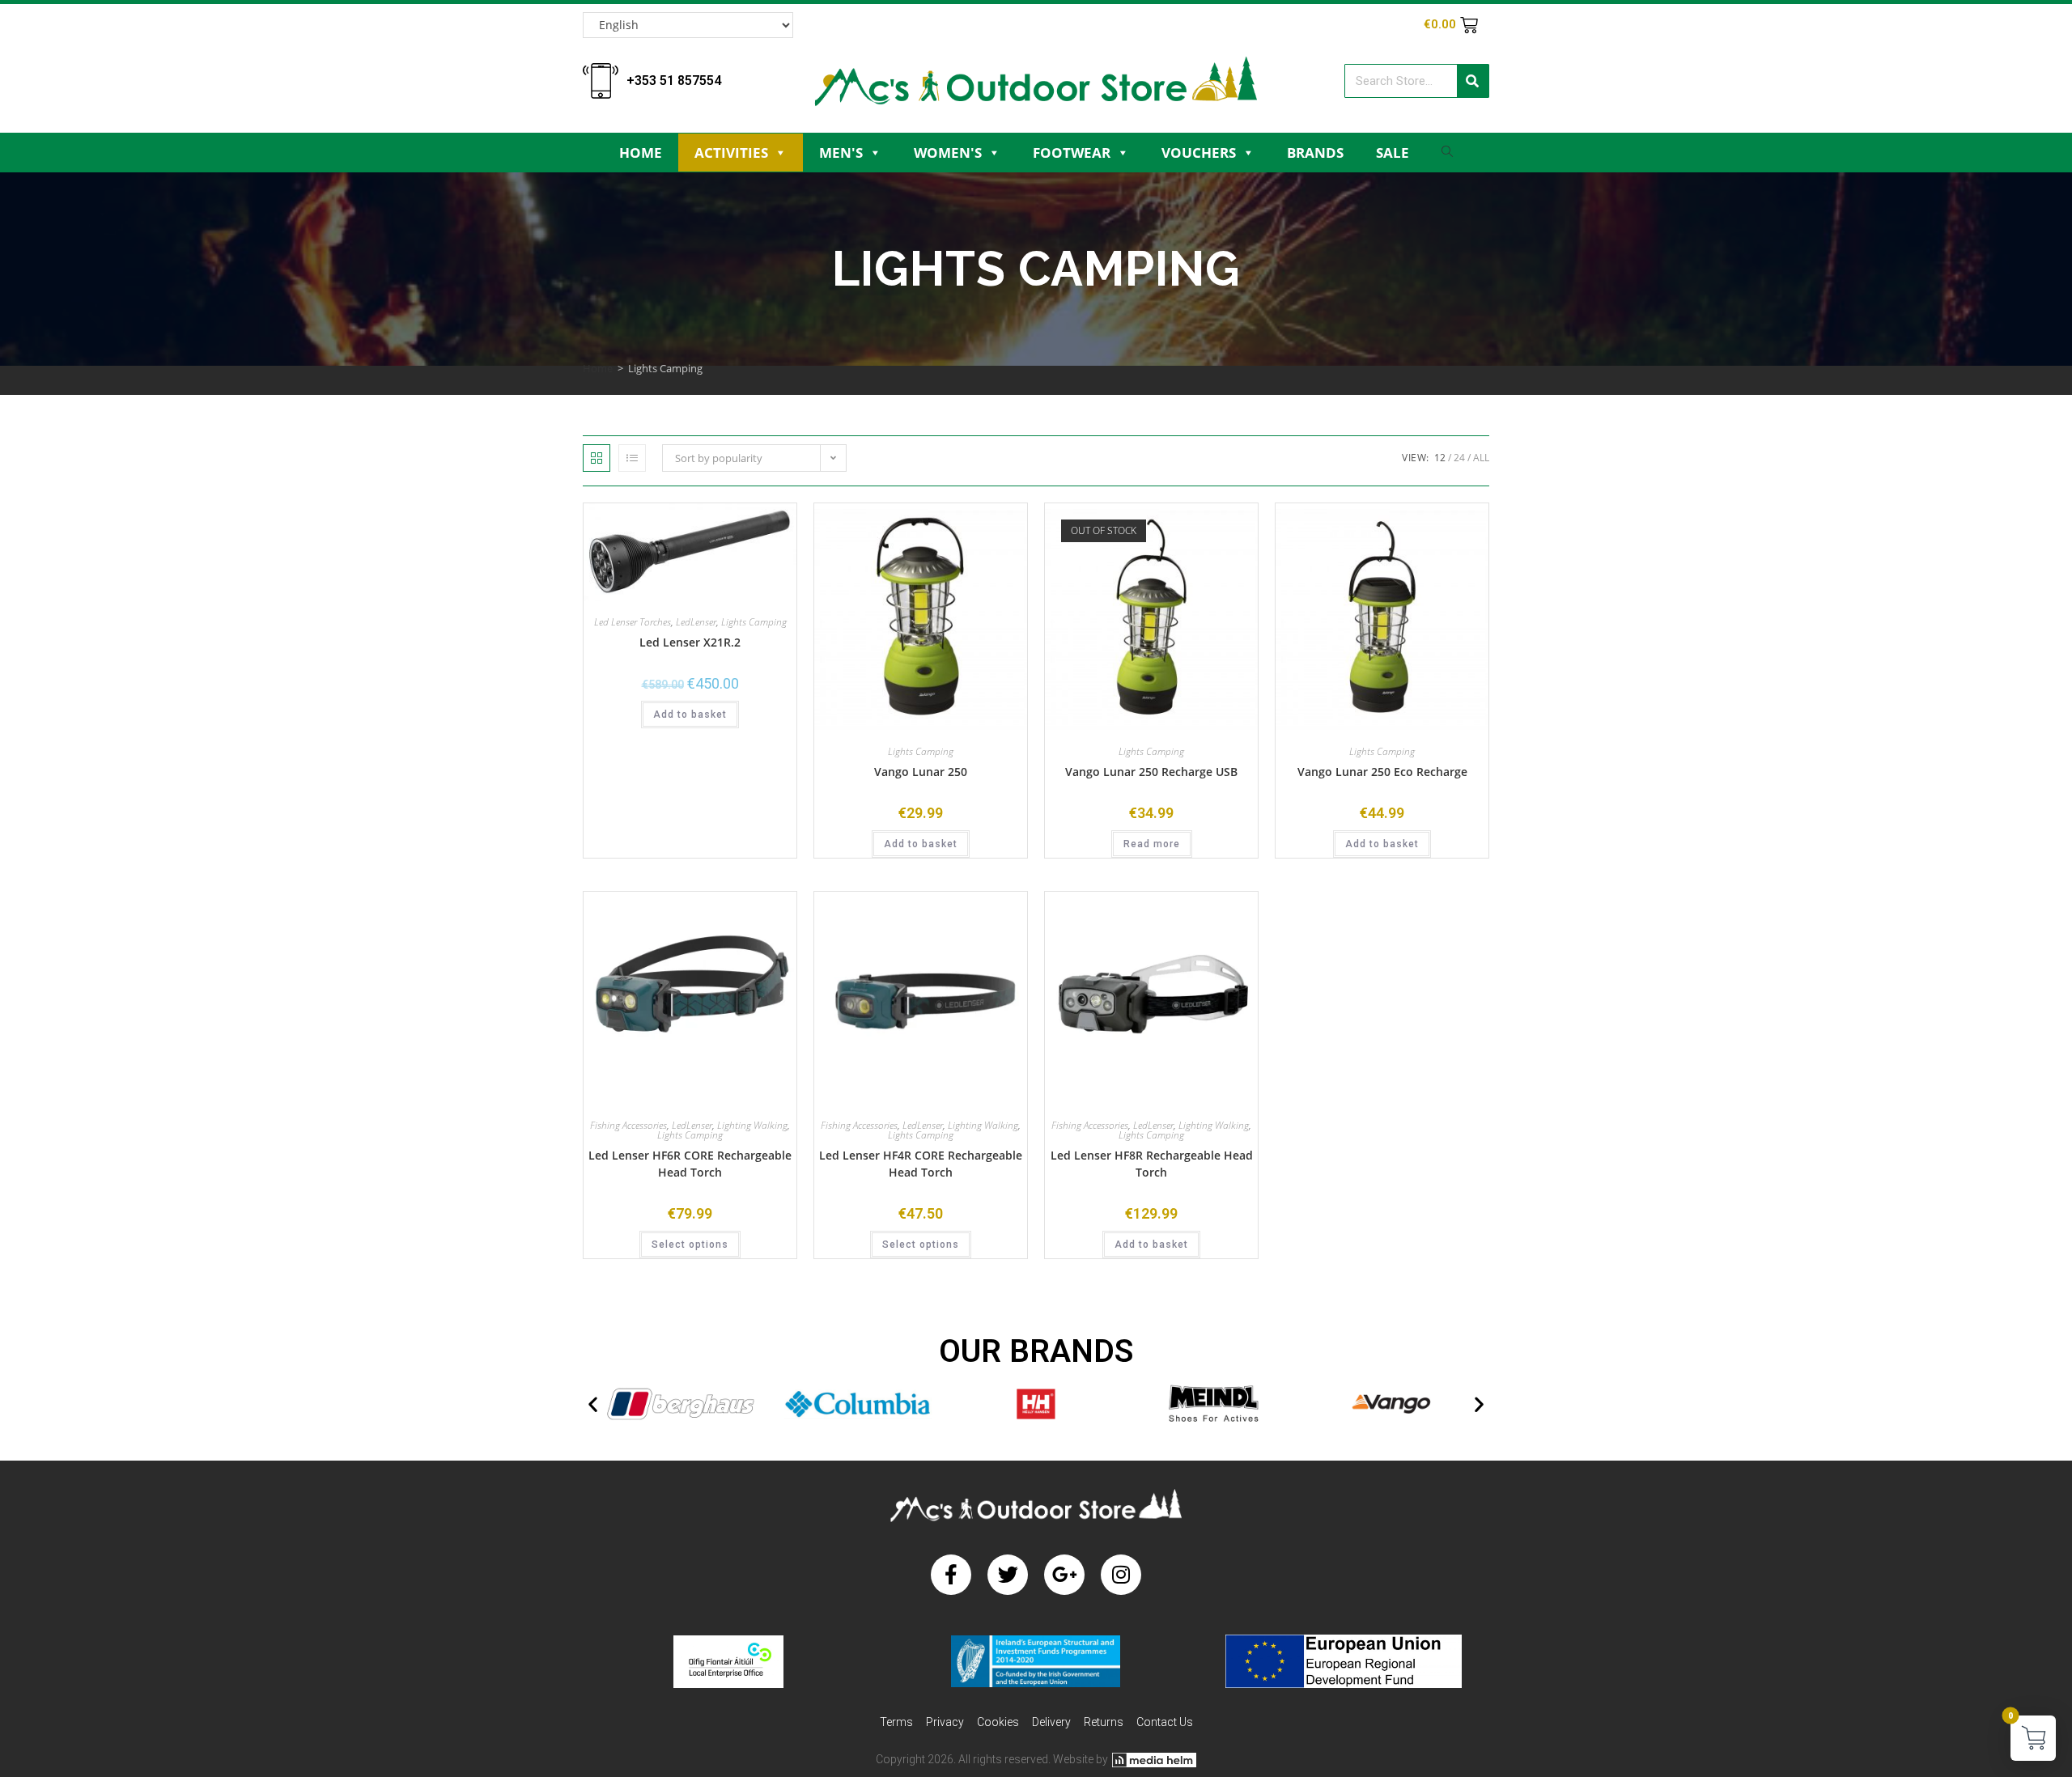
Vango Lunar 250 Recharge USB (1151, 772)
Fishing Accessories (628, 1125)
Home (641, 153)
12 (1440, 458)
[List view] (632, 458)
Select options (690, 1245)
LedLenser (696, 622)
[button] (593, 1404)
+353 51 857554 (674, 81)
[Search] (1473, 81)
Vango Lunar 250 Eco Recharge (1382, 772)
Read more (1152, 844)
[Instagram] (1121, 1575)
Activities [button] (731, 153)
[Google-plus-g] (1064, 1575)
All (1481, 458)
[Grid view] (597, 458)
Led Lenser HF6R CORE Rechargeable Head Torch (690, 1164)
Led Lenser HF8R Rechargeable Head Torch (1152, 1164)
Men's (841, 153)
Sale (1393, 153)
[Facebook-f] (951, 1575)
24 (1459, 458)
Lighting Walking (752, 1125)
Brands (1315, 153)
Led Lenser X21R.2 (690, 642)
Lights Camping (754, 622)
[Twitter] (1008, 1575)
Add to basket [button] (690, 715)
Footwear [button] (1072, 153)
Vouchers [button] (1199, 153)
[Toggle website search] (1447, 156)
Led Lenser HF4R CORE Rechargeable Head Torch (921, 1164)
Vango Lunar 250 (921, 772)
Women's (948, 153)
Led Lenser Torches (633, 622)
